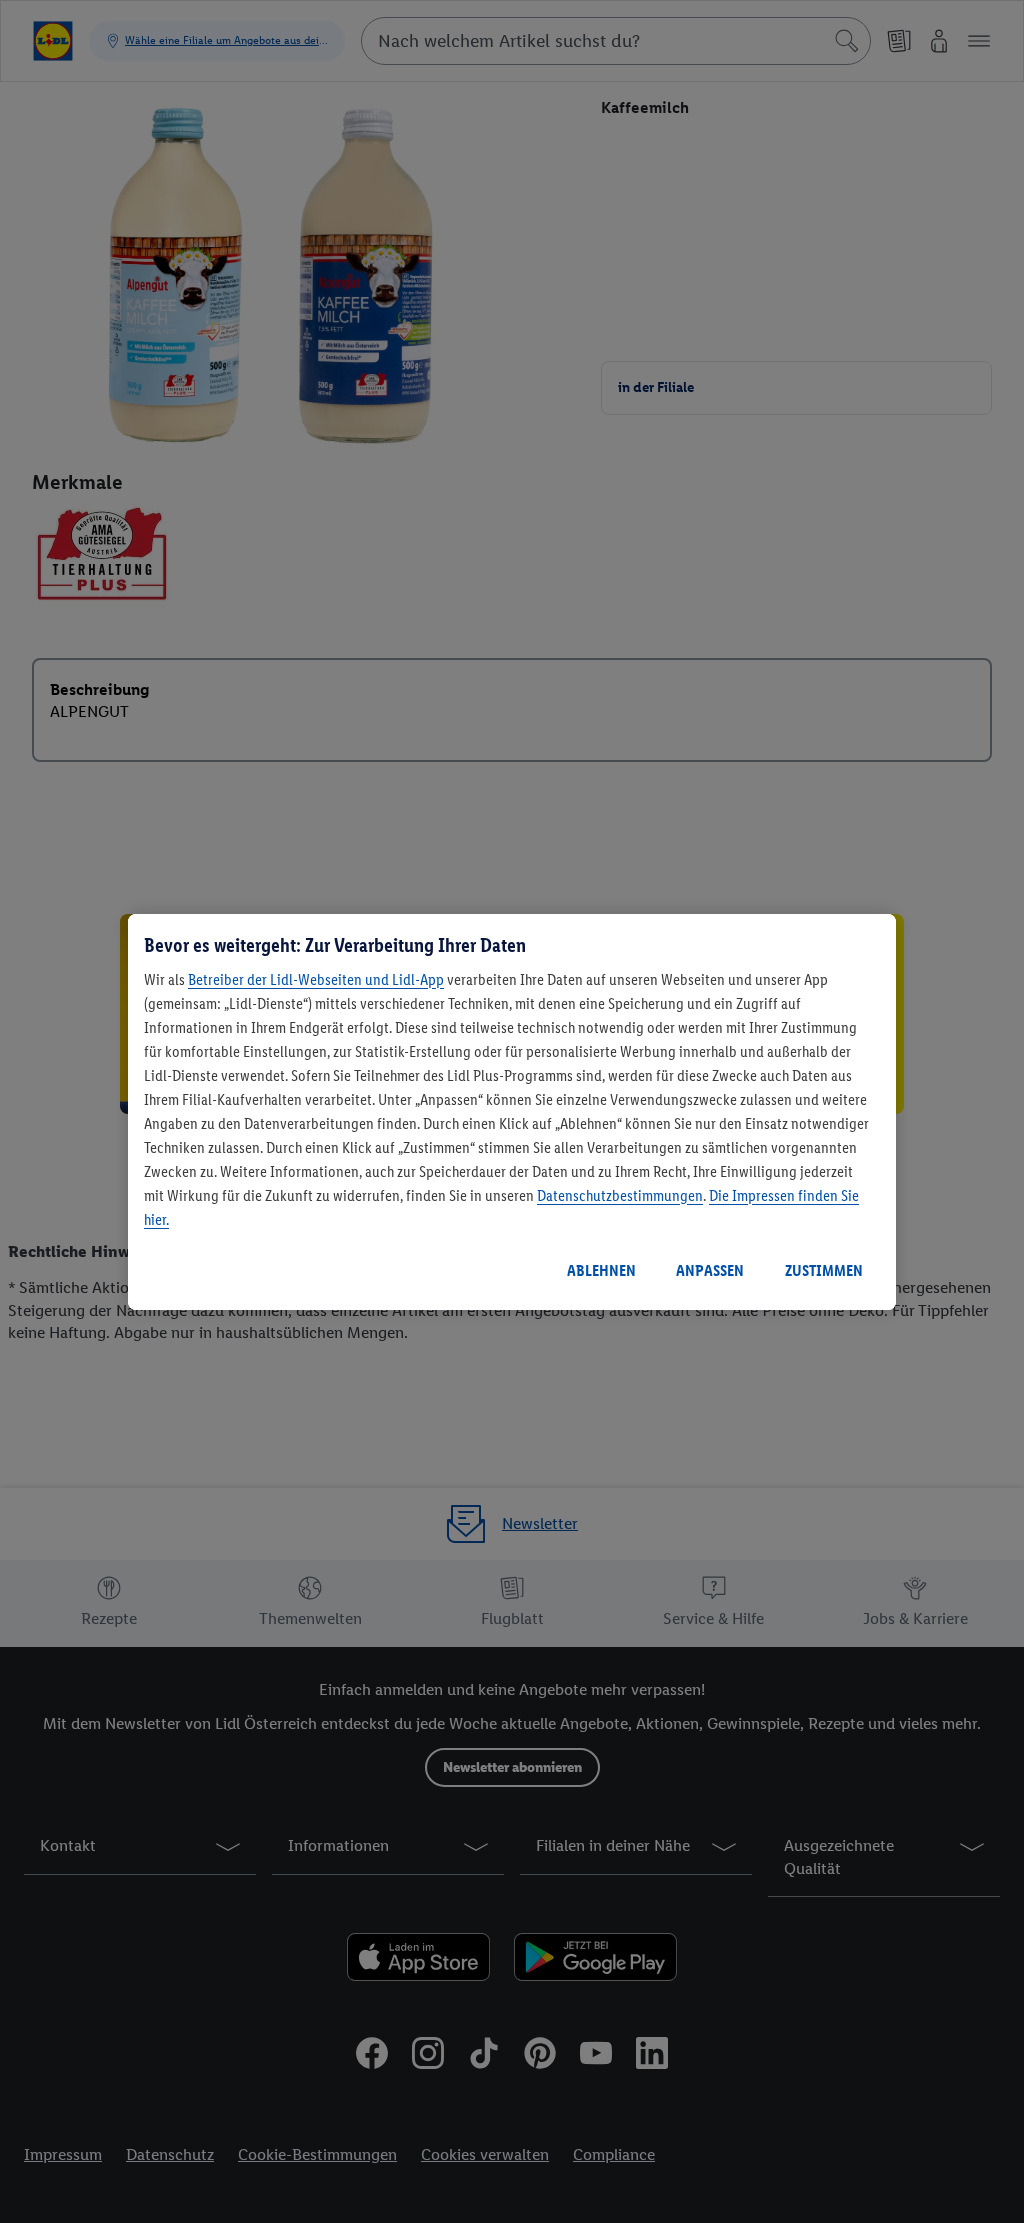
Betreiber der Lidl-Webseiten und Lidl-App (316, 979)
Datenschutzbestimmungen (620, 1195)
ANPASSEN (710, 1270)
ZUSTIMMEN (824, 1270)
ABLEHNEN (601, 1270)
